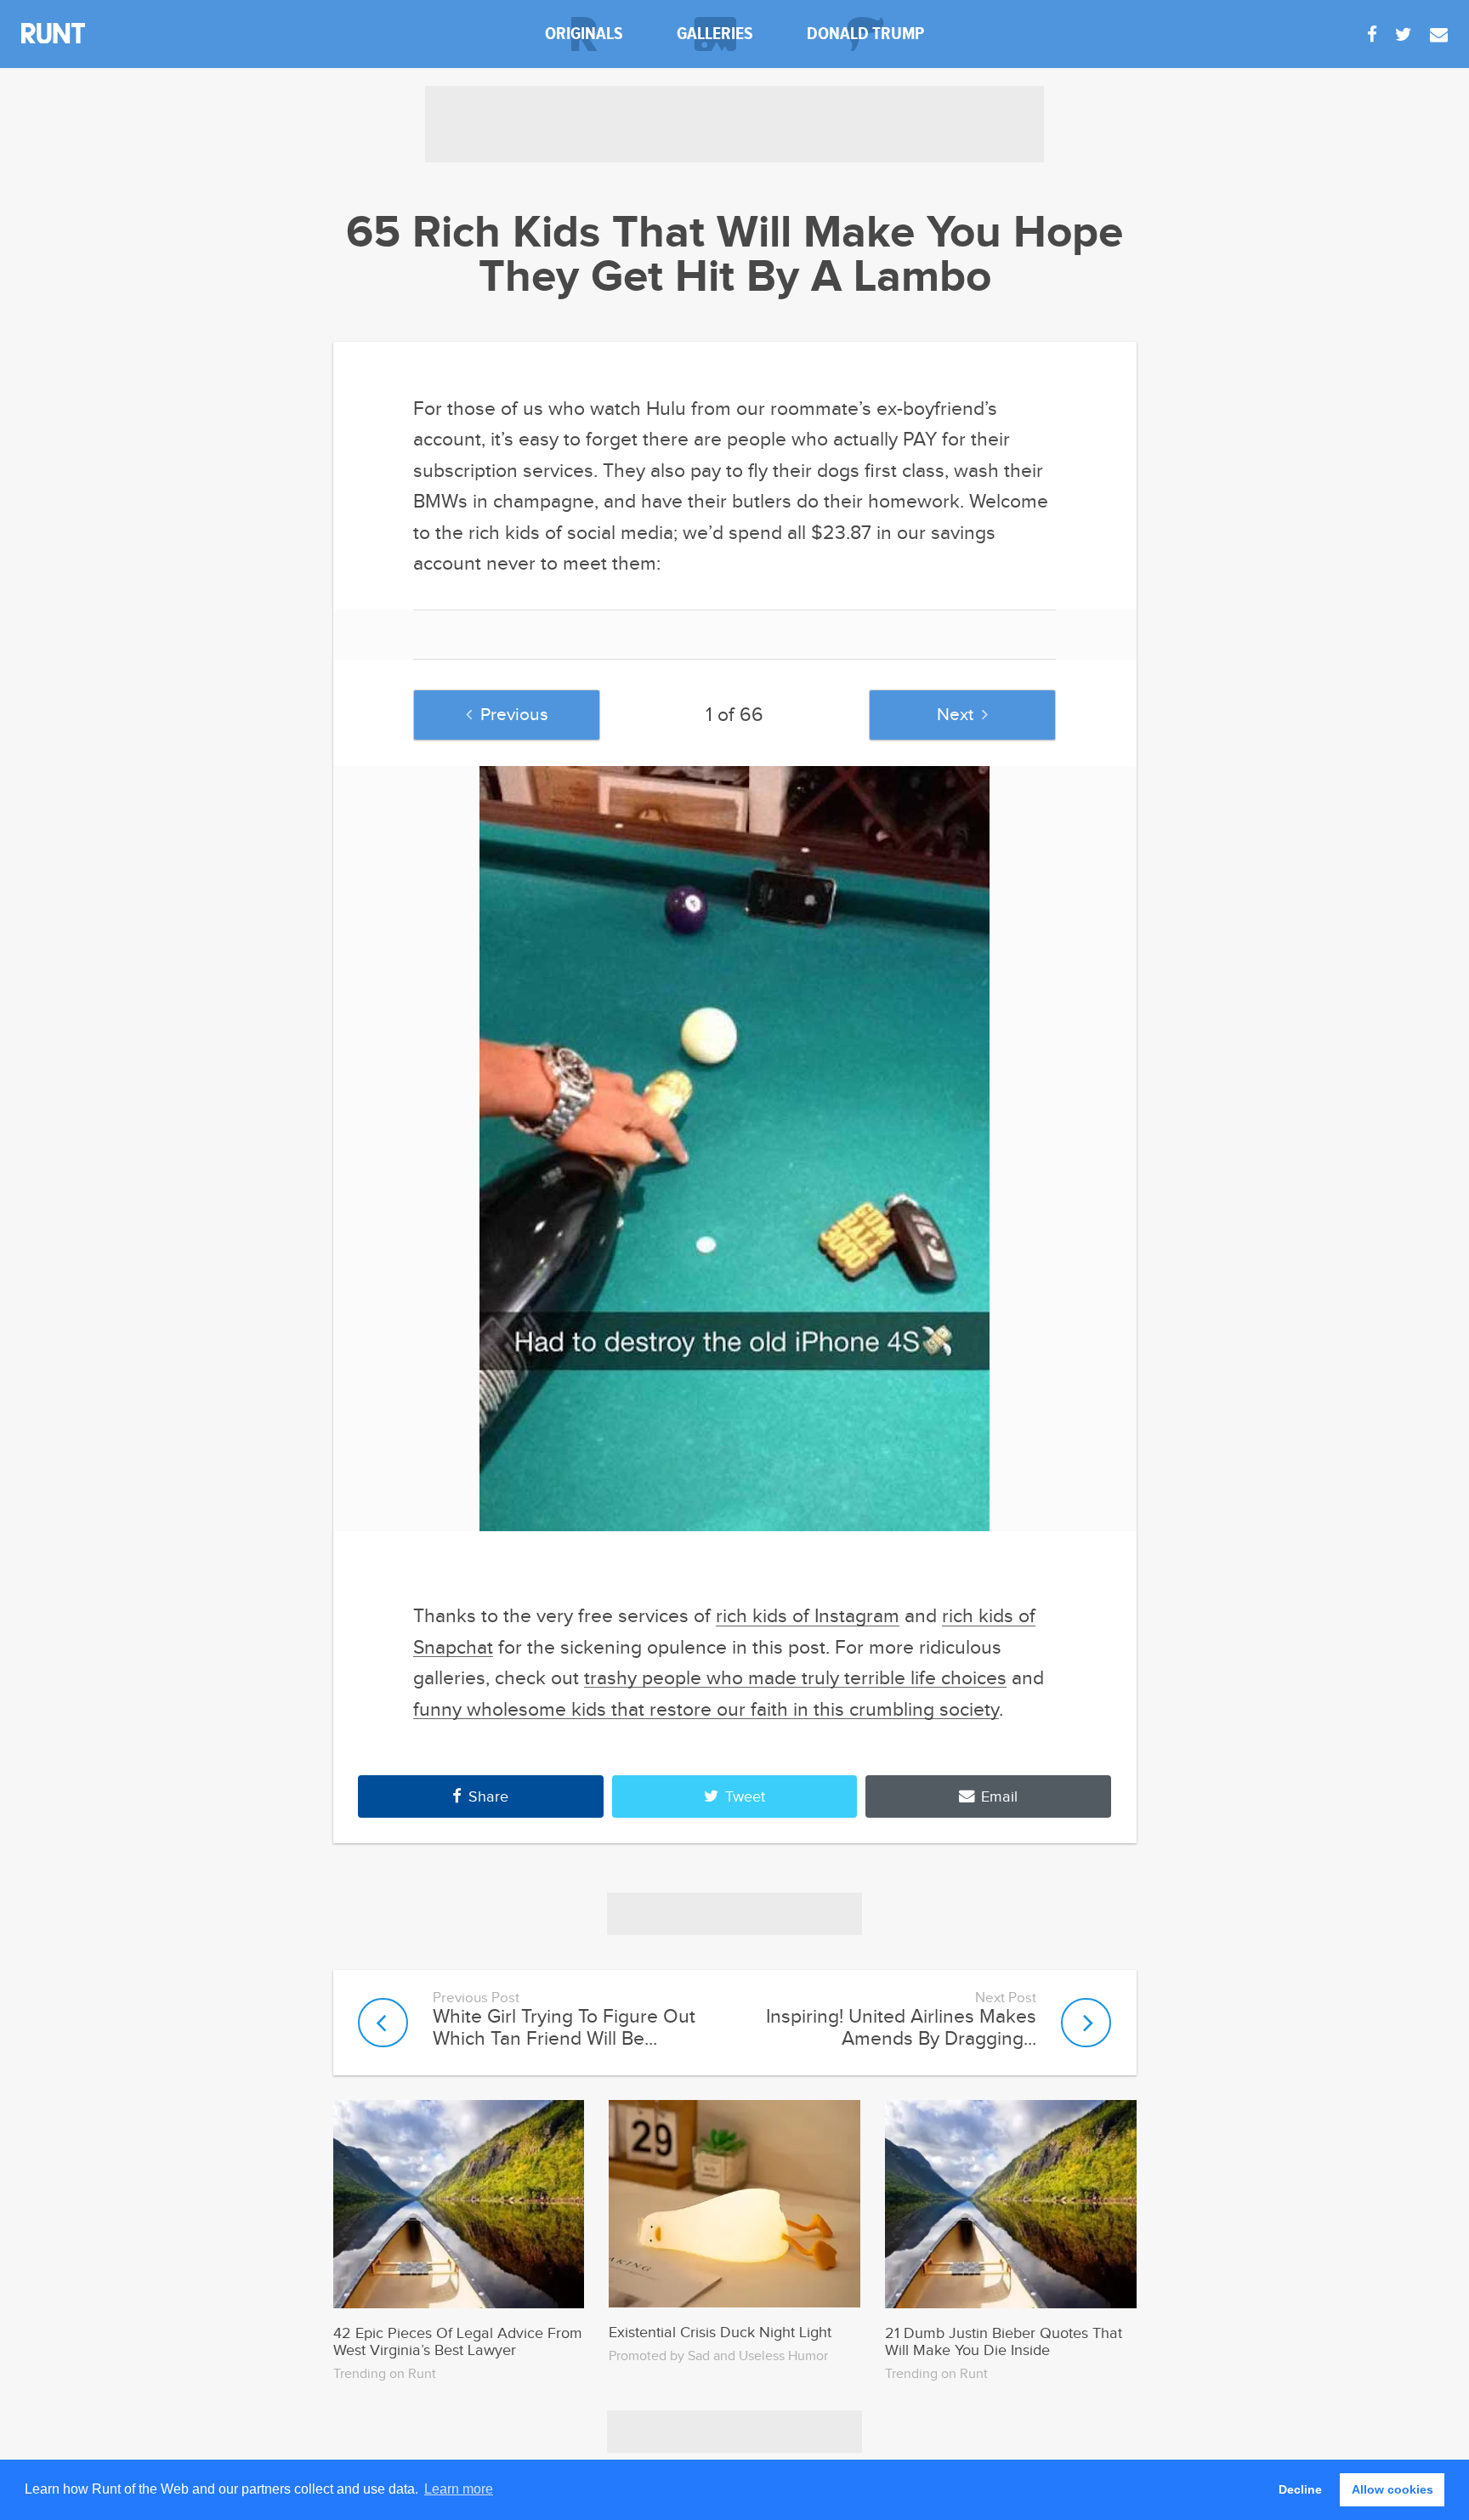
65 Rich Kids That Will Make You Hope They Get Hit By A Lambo (734, 256)
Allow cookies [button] (1392, 2489)
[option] (735, 1149)
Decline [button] (1300, 2489)
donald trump (865, 34)
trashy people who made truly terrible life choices (795, 1678)
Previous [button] (514, 715)
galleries (715, 34)
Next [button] (955, 715)
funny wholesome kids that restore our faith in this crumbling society (706, 1710)
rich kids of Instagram (808, 1616)
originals (584, 34)
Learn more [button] (459, 2489)
